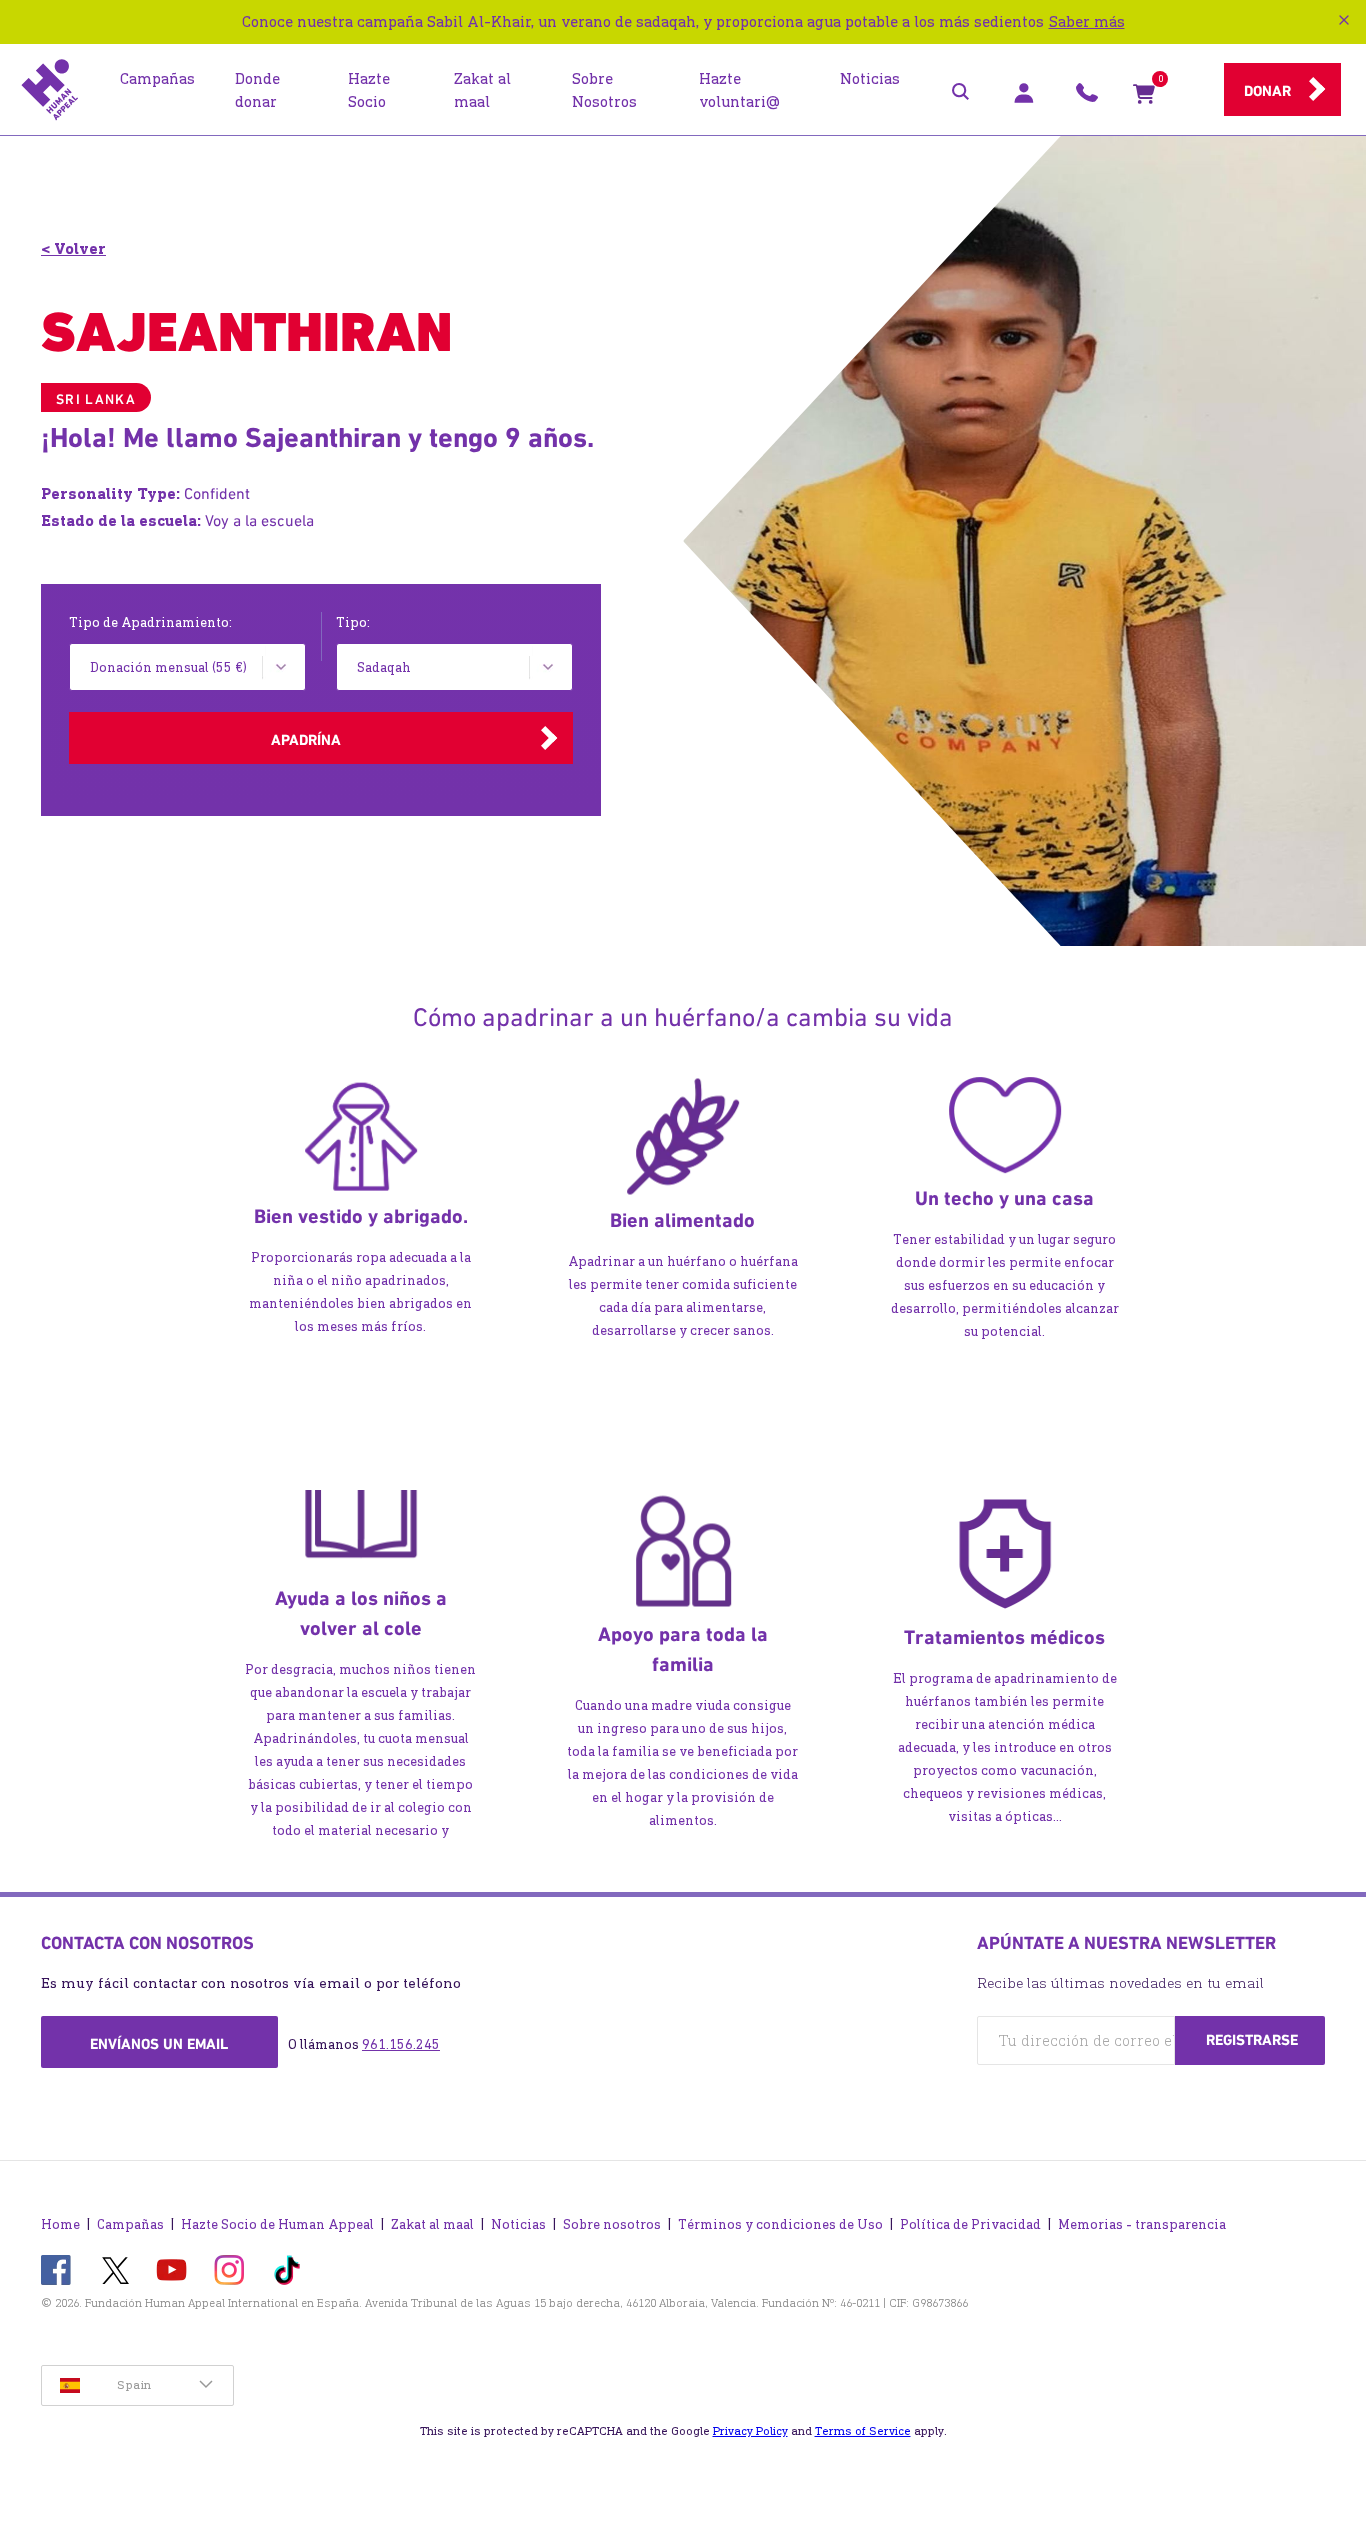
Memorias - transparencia (1142, 2224)
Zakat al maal (432, 2224)
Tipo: (353, 622)
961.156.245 (401, 2044)
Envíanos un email (159, 2044)
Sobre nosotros (612, 2224)
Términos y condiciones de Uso (780, 2224)
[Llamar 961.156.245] (1087, 98)
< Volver (73, 248)
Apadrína (306, 740)
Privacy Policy (750, 2431)
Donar (1267, 91)
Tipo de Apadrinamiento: (150, 622)
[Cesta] (1144, 98)
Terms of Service (863, 2431)
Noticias (518, 2224)
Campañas (130, 2224)
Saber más (1087, 21)
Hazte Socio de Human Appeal (277, 2224)
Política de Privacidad (970, 2224)
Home (60, 2224)
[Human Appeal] (50, 90)
